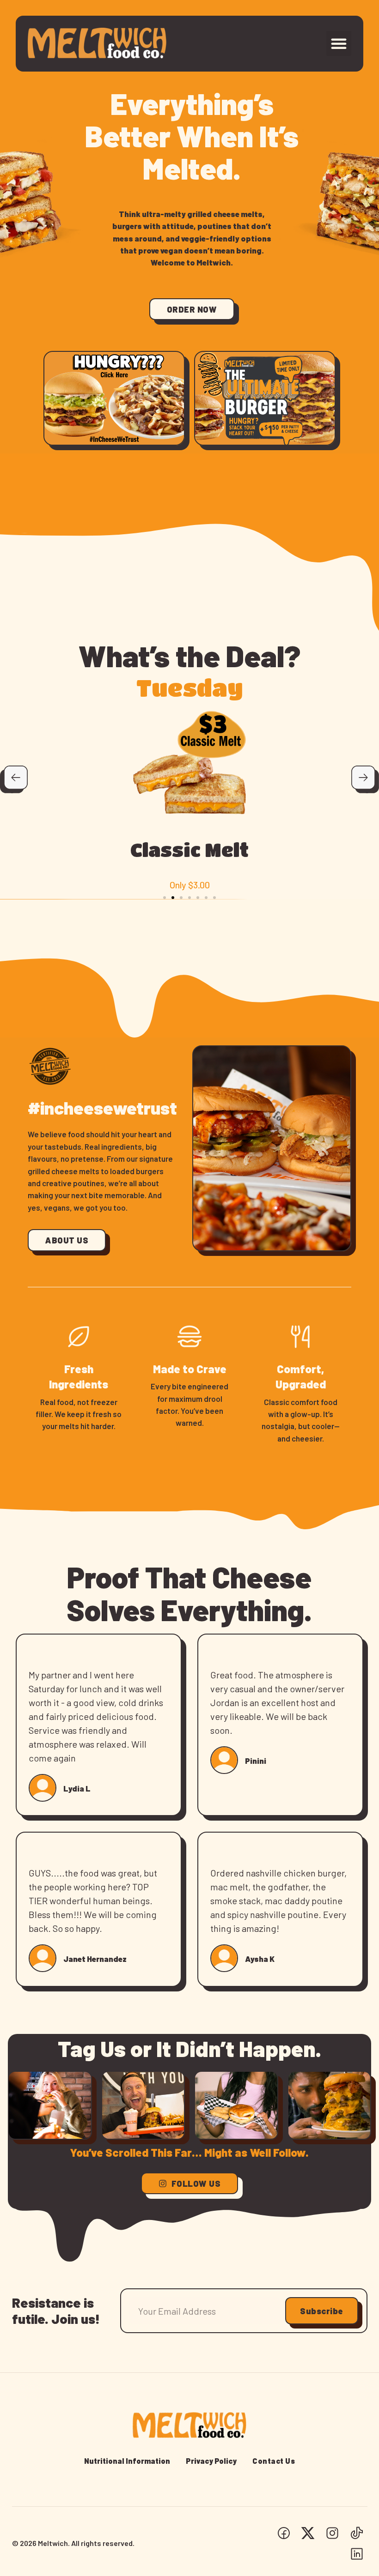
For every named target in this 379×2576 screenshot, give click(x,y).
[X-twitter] (308, 2533)
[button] (339, 43)
